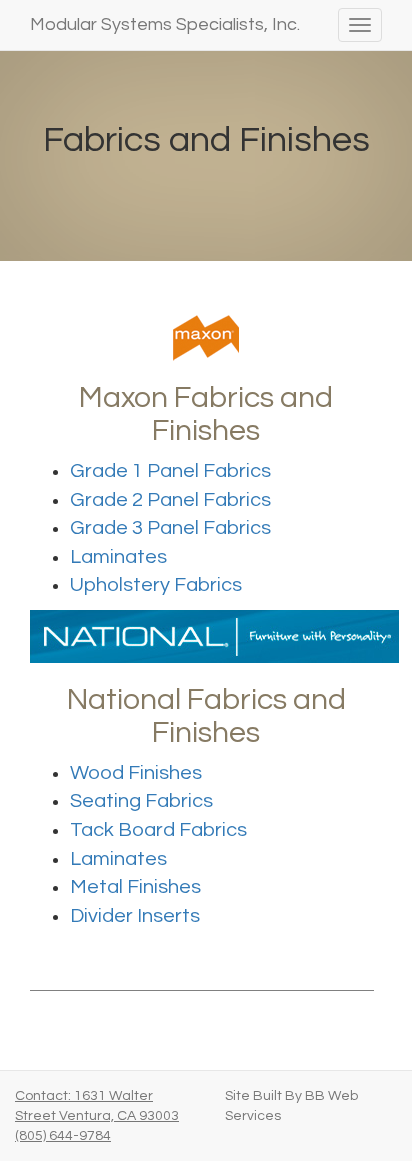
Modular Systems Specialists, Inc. (165, 24)
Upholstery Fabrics (156, 585)
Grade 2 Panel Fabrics (170, 500)
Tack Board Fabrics (158, 830)
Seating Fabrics (141, 801)
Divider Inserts (135, 916)
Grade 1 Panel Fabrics (170, 471)
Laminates (118, 557)
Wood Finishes (136, 773)
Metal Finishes (135, 887)
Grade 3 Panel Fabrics (170, 528)
